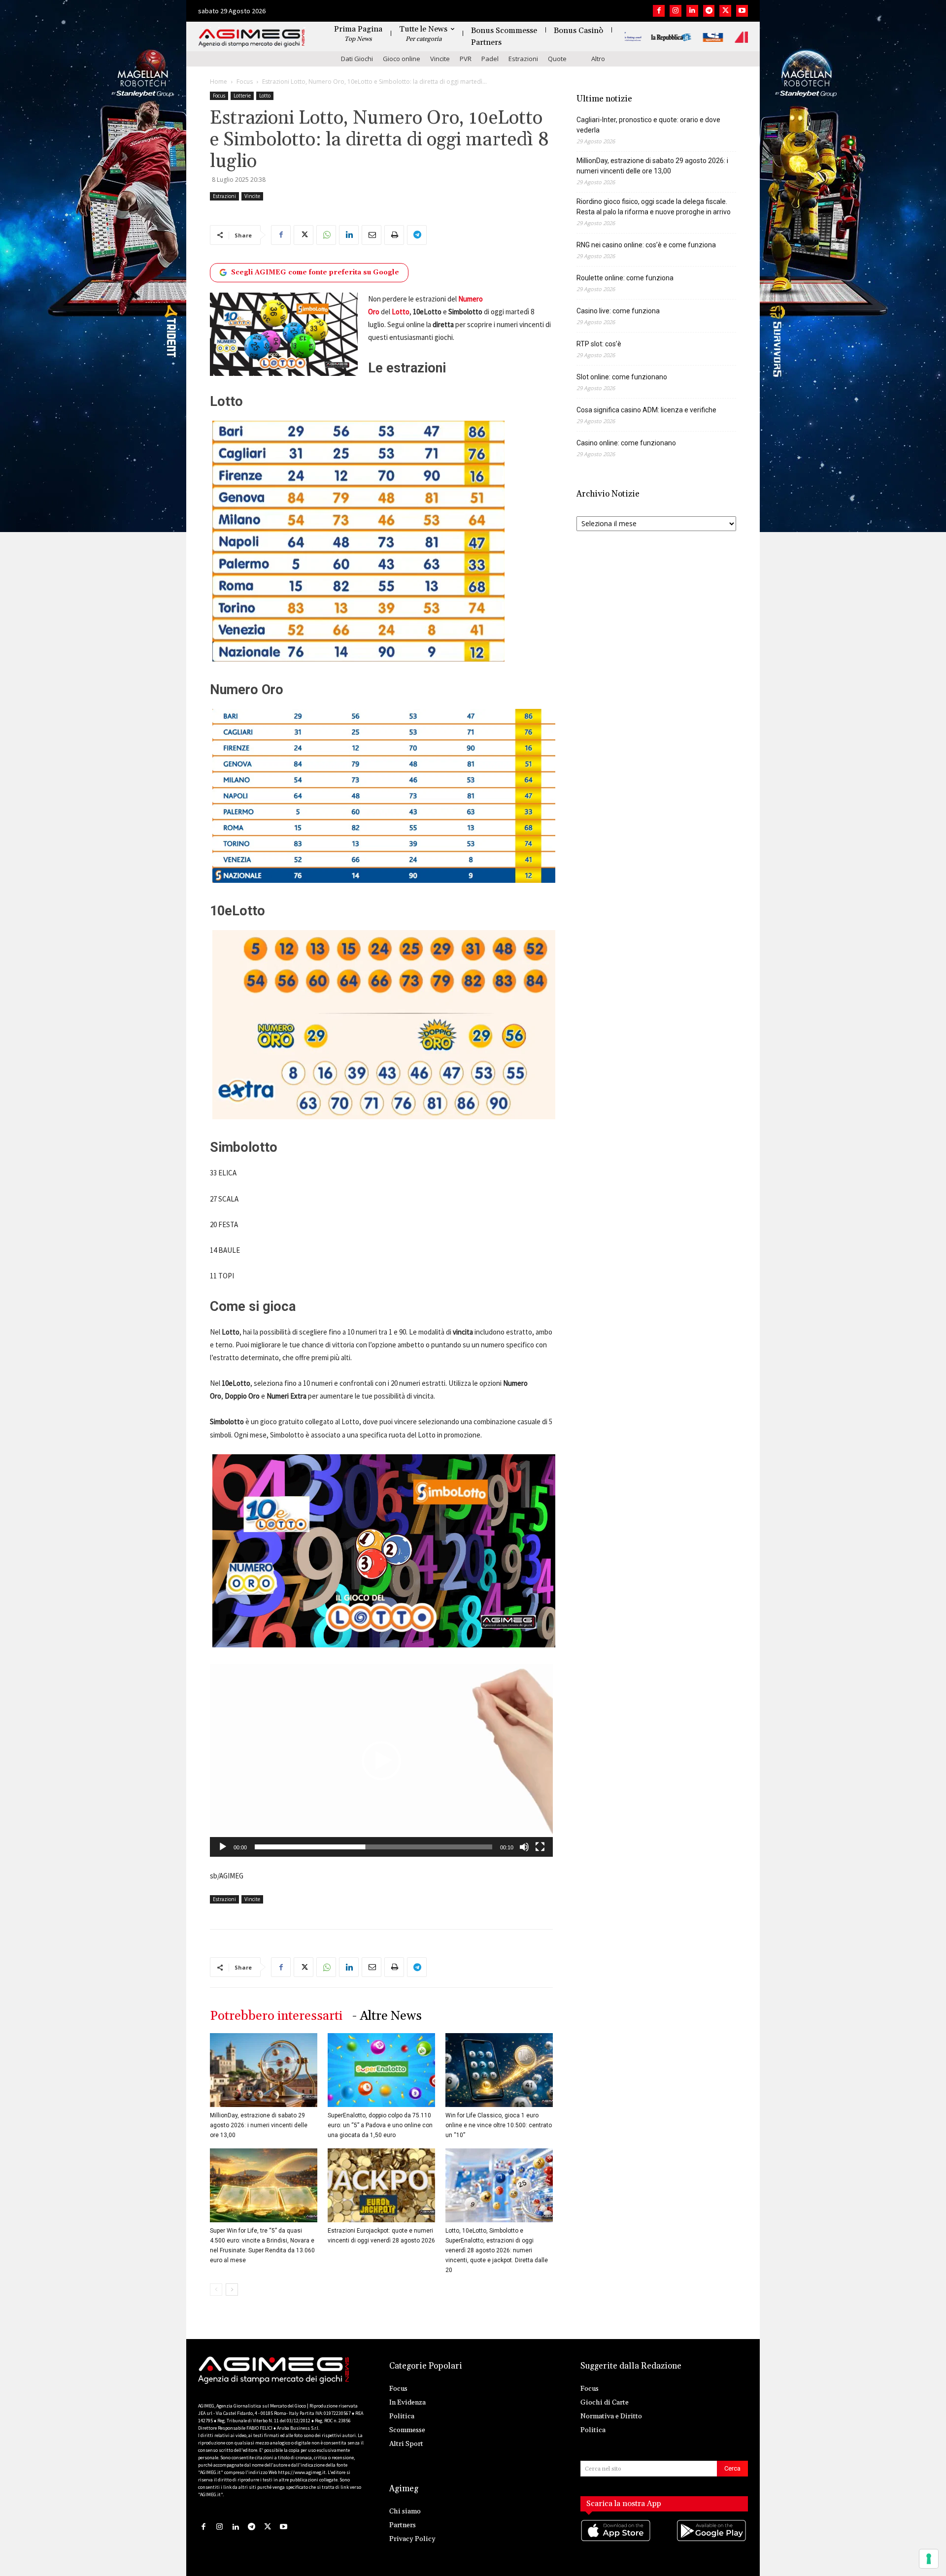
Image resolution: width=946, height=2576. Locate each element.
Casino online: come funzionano (626, 443)
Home (219, 82)
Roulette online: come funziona (625, 278)
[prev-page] (216, 2290)
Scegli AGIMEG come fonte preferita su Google (315, 272)
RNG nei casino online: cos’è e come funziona (646, 245)
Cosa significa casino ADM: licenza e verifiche (646, 410)
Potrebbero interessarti (276, 2016)
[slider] (373, 1847)
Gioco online (402, 59)
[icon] (616, 2540)
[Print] (394, 235)
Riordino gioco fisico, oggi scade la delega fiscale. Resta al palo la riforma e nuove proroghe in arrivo (654, 207)
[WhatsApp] (326, 235)
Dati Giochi (357, 59)
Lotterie (242, 96)
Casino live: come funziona (618, 311)
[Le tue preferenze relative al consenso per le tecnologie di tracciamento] (929, 2559)
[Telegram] (709, 11)
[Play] (223, 1847)
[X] (725, 11)
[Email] (372, 235)
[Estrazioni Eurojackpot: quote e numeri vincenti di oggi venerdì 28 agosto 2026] (381, 2185)
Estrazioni (523, 59)
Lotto (265, 96)
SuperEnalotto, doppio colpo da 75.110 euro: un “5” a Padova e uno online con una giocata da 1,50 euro (380, 2125)
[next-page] (232, 2290)
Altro (598, 59)
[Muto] (524, 1847)
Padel (490, 59)
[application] (381, 1761)
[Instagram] (676, 11)
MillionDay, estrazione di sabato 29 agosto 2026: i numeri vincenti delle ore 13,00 (259, 2125)
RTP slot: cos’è (599, 344)
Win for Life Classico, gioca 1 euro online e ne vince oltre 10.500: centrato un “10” (499, 2125)
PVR (466, 59)
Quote (557, 59)
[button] (381, 1761)
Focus (245, 82)
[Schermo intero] (540, 1847)
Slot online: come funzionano (622, 377)
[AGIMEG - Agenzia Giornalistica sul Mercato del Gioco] (252, 38)
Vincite (440, 59)
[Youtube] (742, 11)
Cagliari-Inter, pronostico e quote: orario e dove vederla (648, 125)
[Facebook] (659, 11)
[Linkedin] (692, 11)
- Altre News (387, 2016)
